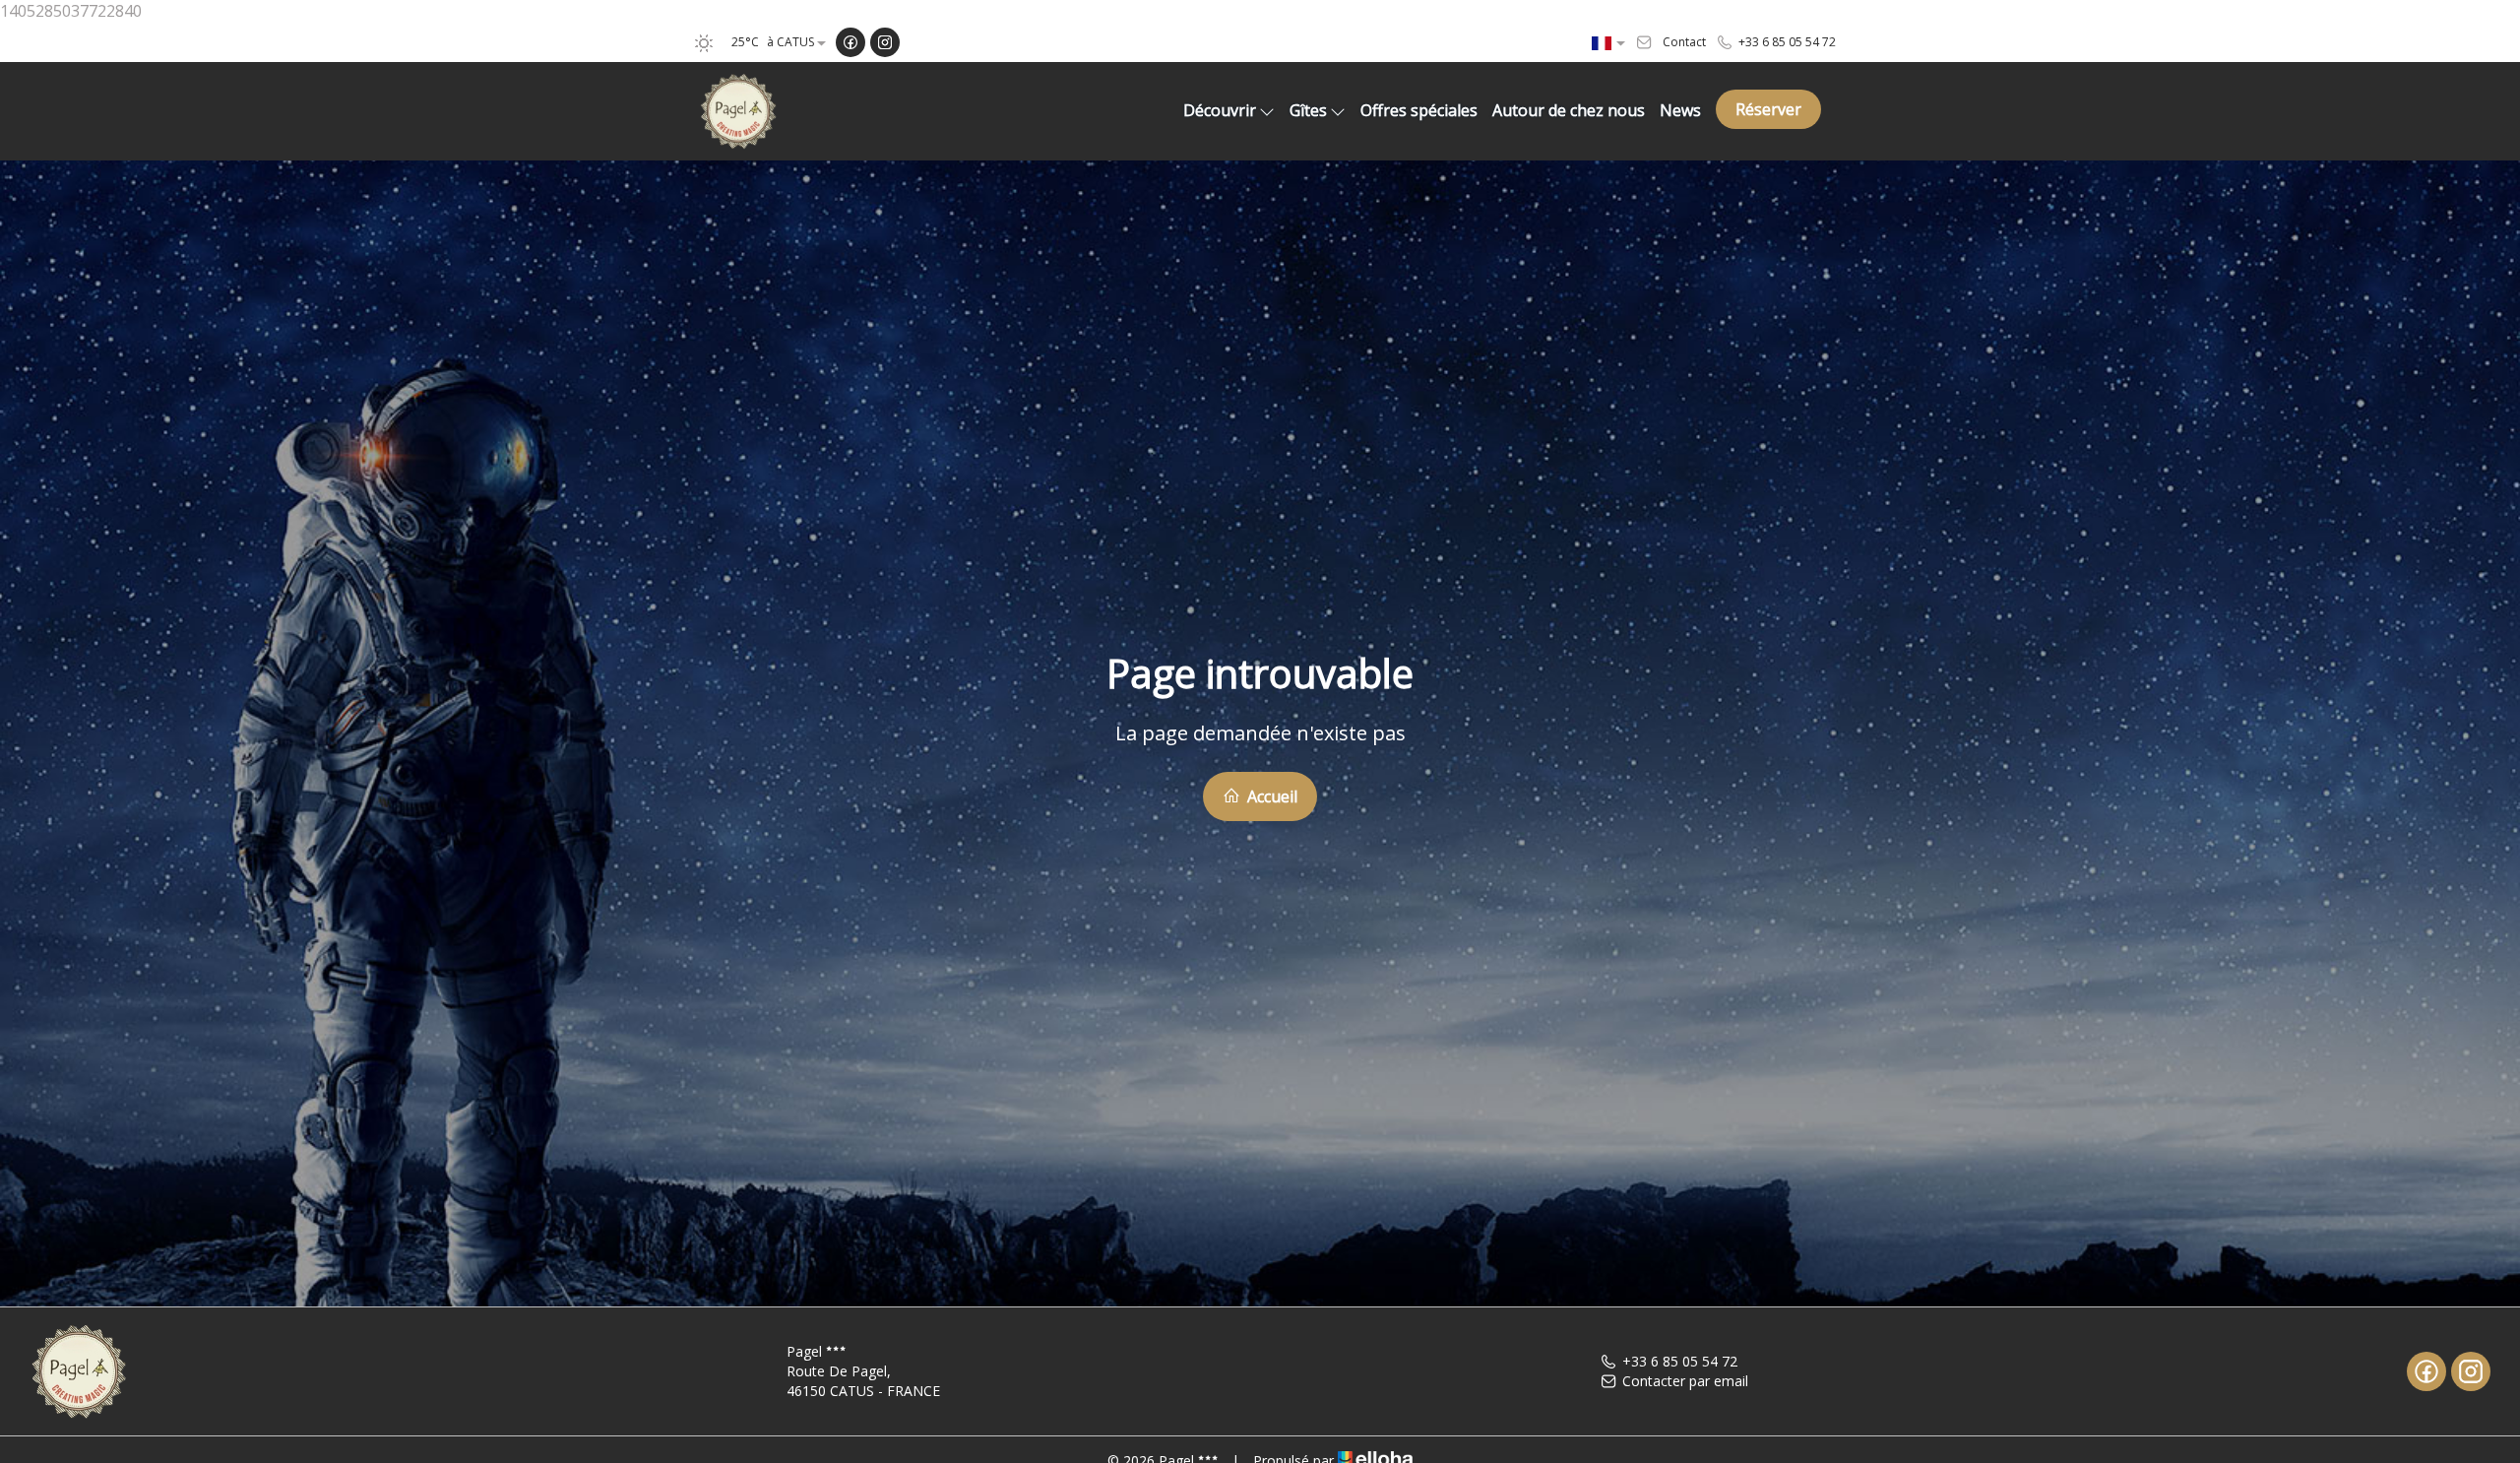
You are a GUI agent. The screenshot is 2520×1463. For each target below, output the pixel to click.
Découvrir (1220, 110)
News (1680, 110)
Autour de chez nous (1569, 110)
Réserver (1768, 109)
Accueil (1270, 796)
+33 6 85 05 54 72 (1680, 1361)
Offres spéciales (1419, 110)
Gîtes (1308, 110)
